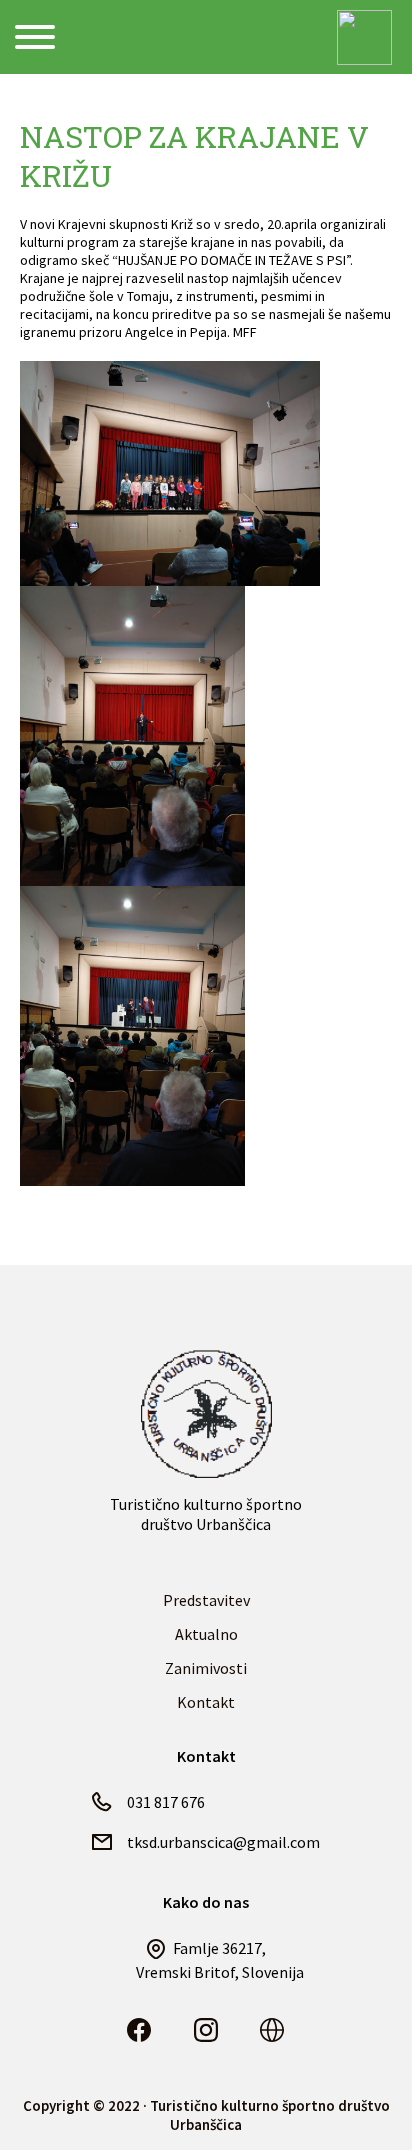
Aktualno (206, 1634)
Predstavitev (206, 1600)
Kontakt (206, 1702)
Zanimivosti (206, 1668)
